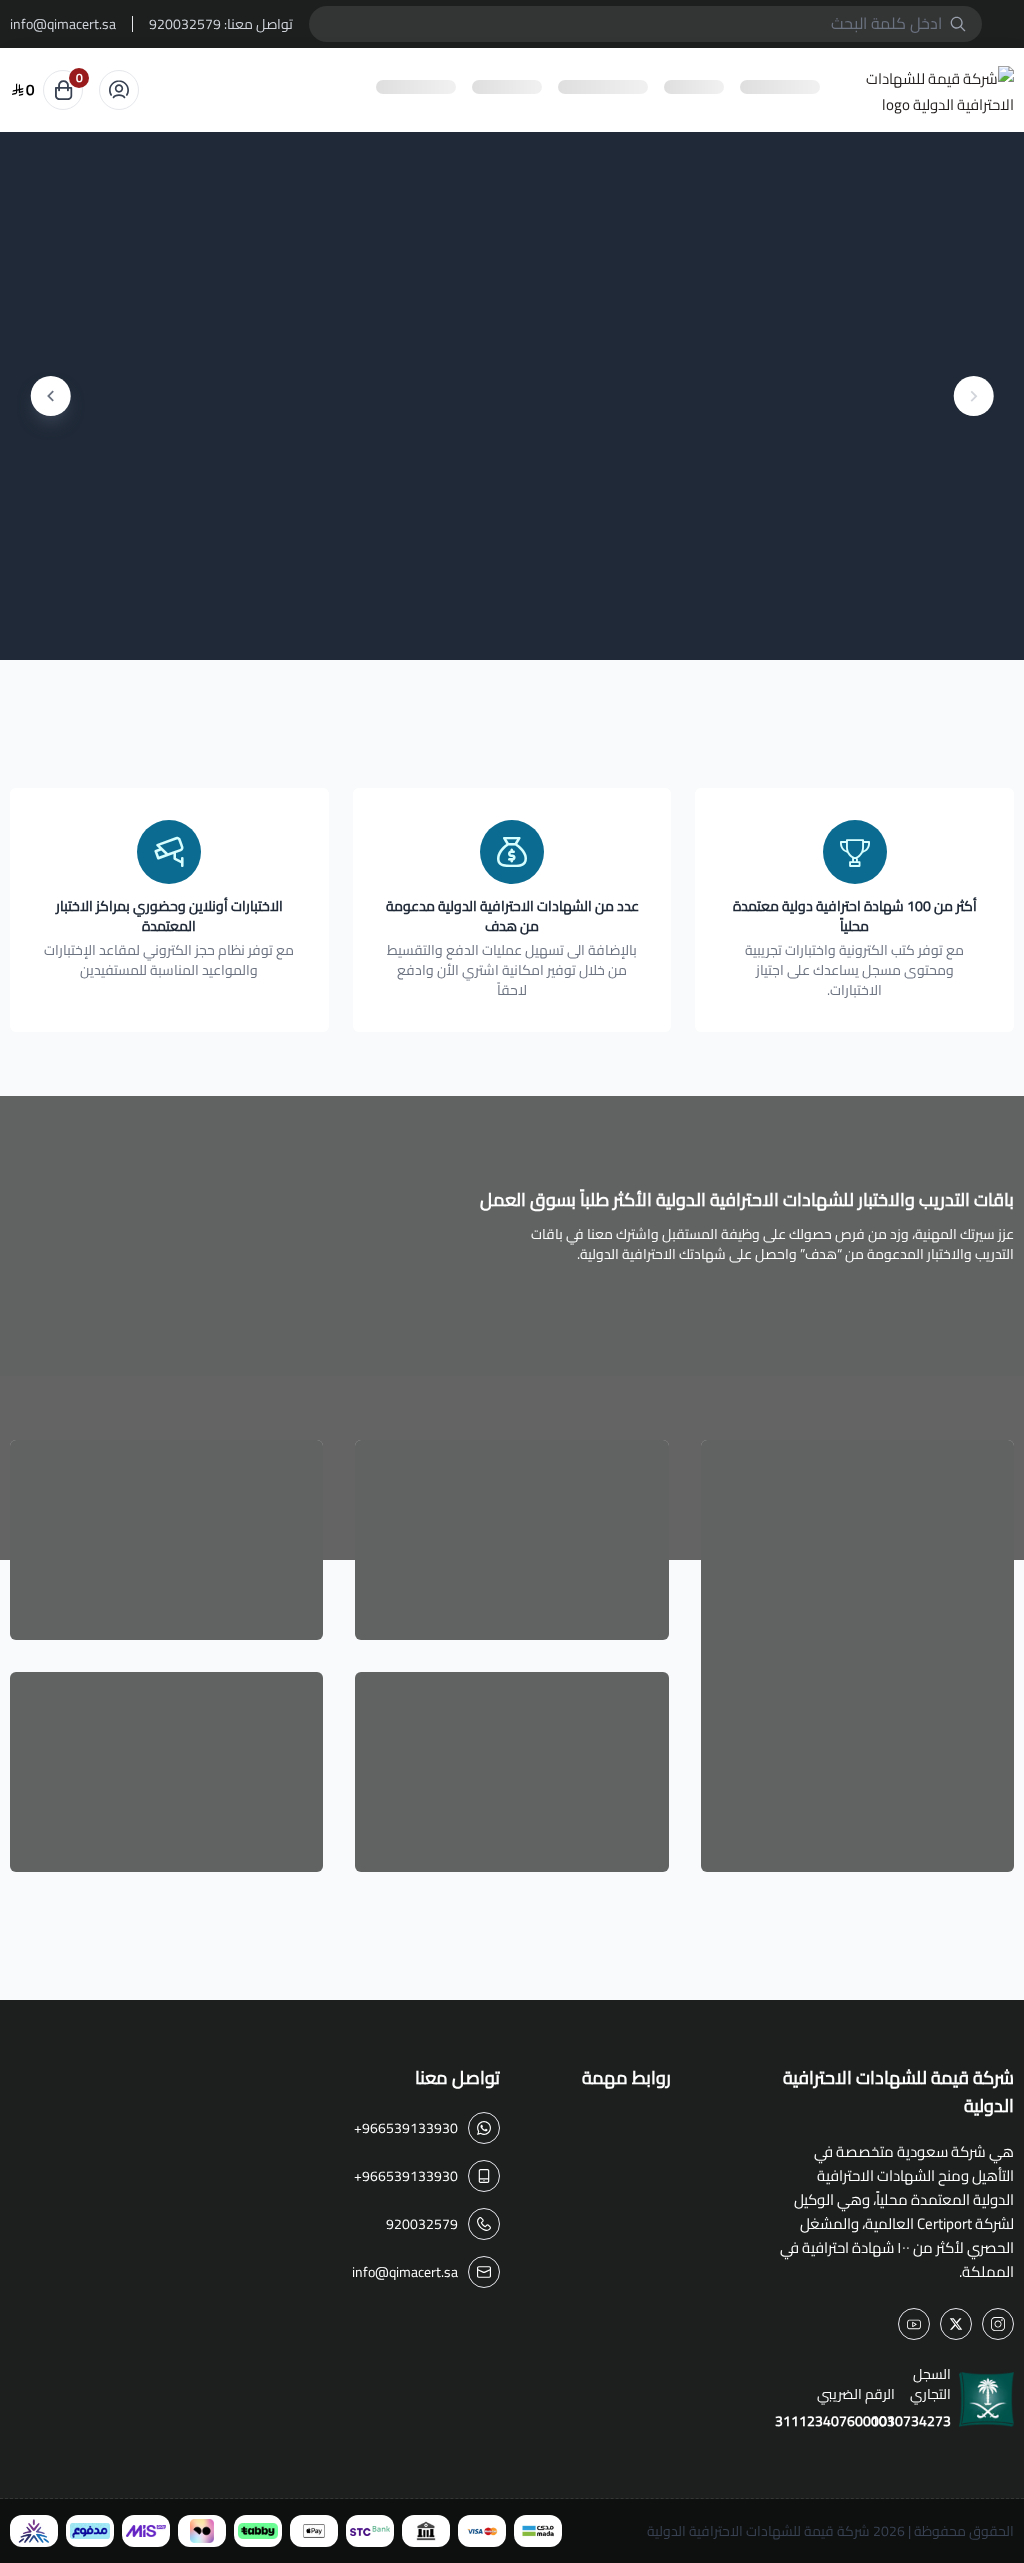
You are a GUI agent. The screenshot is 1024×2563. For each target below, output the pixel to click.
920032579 (185, 24)
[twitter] (956, 2324)
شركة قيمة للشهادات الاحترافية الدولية (758, 2531)
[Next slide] (51, 396)
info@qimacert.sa (63, 24)
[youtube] (914, 2324)
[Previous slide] (973, 396)
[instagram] (998, 2324)
